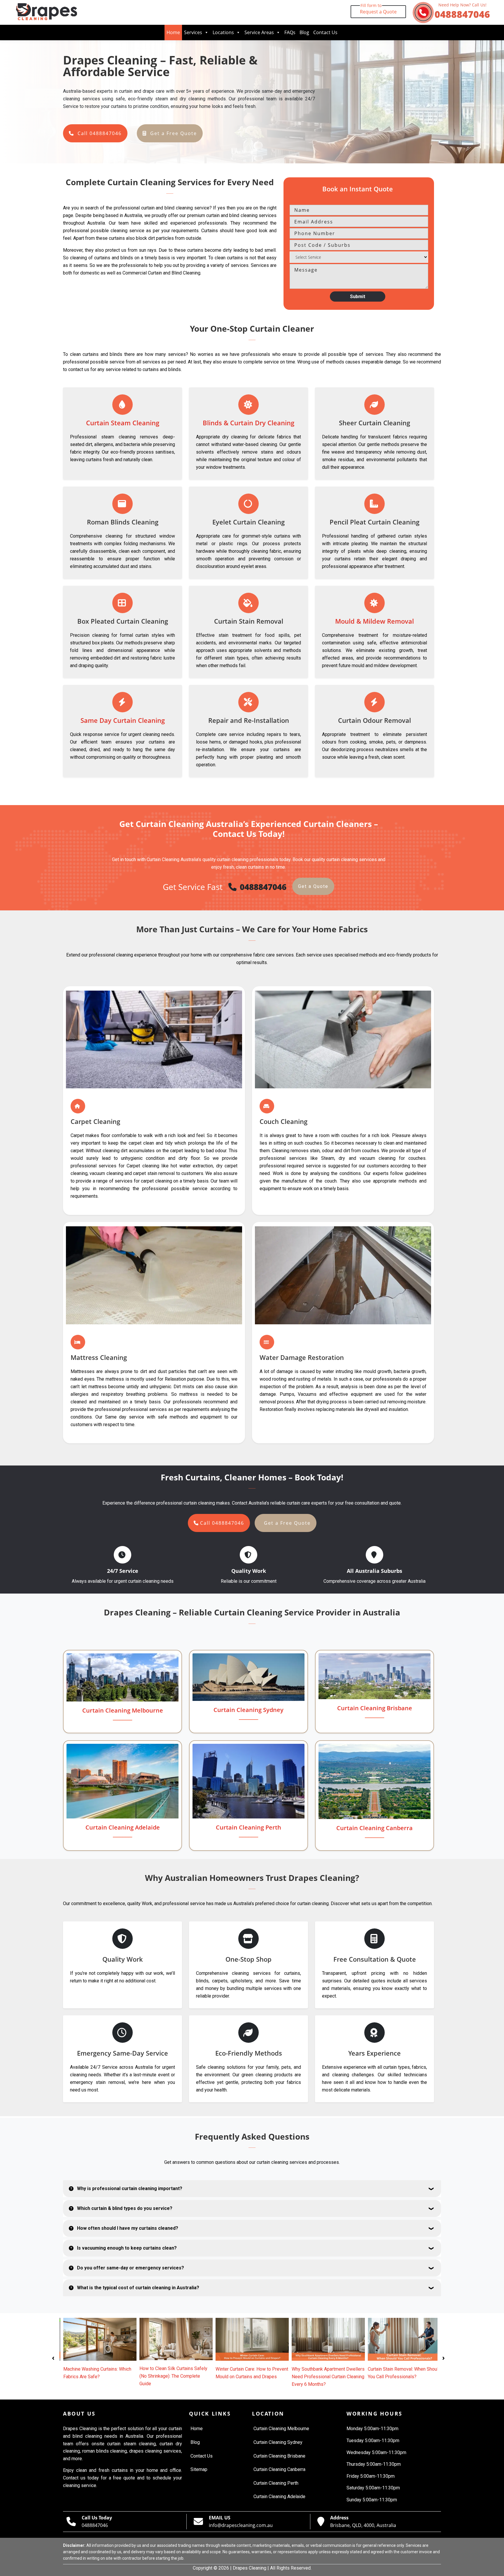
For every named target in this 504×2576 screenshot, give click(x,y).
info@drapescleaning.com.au (241, 2525)
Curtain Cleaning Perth (249, 1827)
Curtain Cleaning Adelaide (123, 1827)
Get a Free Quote (174, 133)
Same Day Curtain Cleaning (123, 720)
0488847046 (462, 12)
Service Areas (259, 32)
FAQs (290, 32)
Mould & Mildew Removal (374, 621)
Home (173, 32)
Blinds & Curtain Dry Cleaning (249, 423)
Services (193, 32)
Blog (304, 32)
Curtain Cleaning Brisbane (375, 1708)
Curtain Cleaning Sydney (249, 1710)
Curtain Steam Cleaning (123, 423)
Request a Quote (378, 10)
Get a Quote (313, 886)
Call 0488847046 (100, 133)
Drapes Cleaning (250, 2568)
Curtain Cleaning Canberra (374, 1828)
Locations (223, 32)
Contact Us (325, 32)
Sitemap (199, 2469)
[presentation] (53, 2357)
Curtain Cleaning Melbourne (123, 1710)
